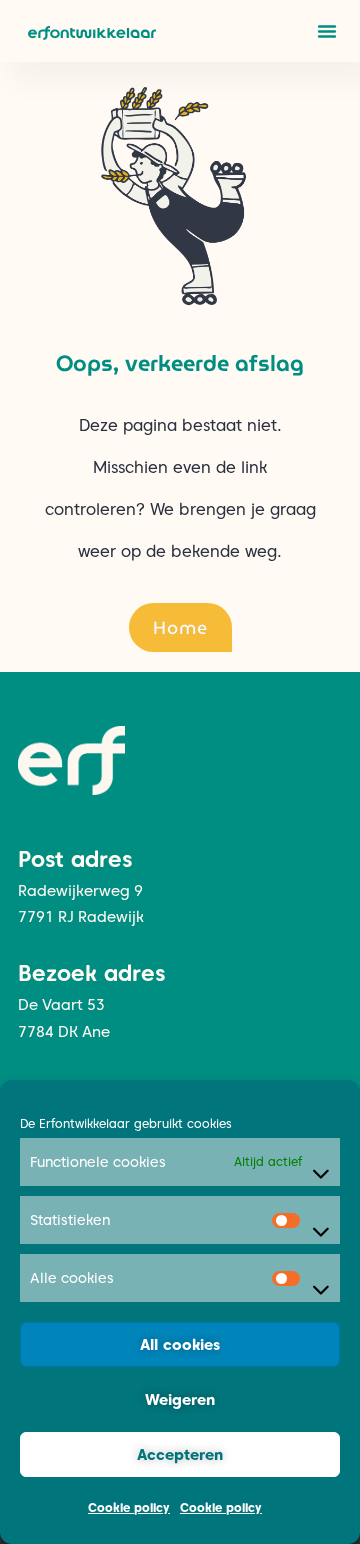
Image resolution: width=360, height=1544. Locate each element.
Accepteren (180, 1455)
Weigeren (180, 1400)
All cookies (180, 1345)
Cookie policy (129, 1507)
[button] (327, 31)
